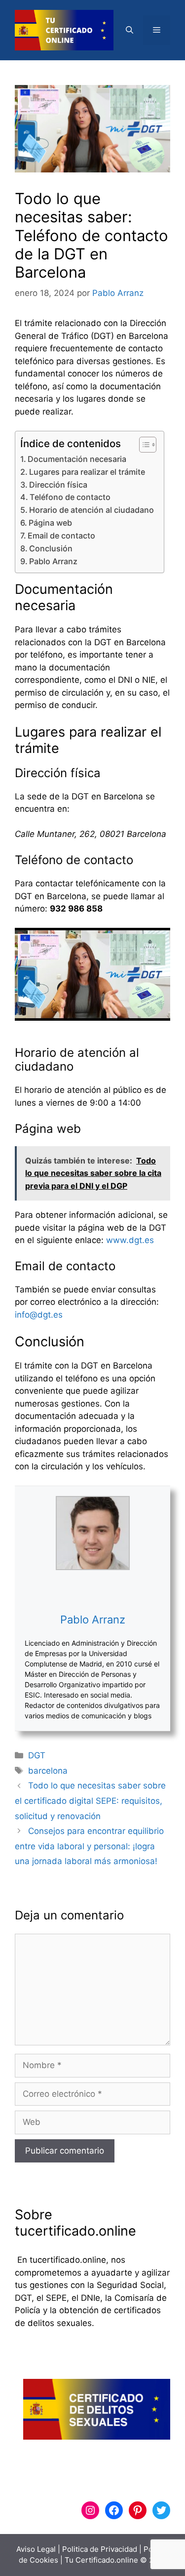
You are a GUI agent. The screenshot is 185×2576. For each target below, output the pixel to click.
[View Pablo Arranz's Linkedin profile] (93, 1591)
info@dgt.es (39, 1315)
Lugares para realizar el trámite (87, 472)
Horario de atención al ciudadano (92, 510)
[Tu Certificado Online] (64, 30)
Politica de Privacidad (100, 2549)
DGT (37, 1755)
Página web (50, 523)
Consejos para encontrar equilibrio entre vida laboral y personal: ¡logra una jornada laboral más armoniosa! (89, 1846)
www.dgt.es (130, 1240)
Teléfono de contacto (70, 497)
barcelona (48, 1771)
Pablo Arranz (53, 561)
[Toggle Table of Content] (143, 445)
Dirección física (58, 485)
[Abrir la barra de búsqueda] (129, 30)
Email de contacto (61, 536)
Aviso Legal (36, 2549)
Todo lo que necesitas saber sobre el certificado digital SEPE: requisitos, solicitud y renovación (90, 1801)
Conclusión (51, 548)
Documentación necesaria (77, 459)
